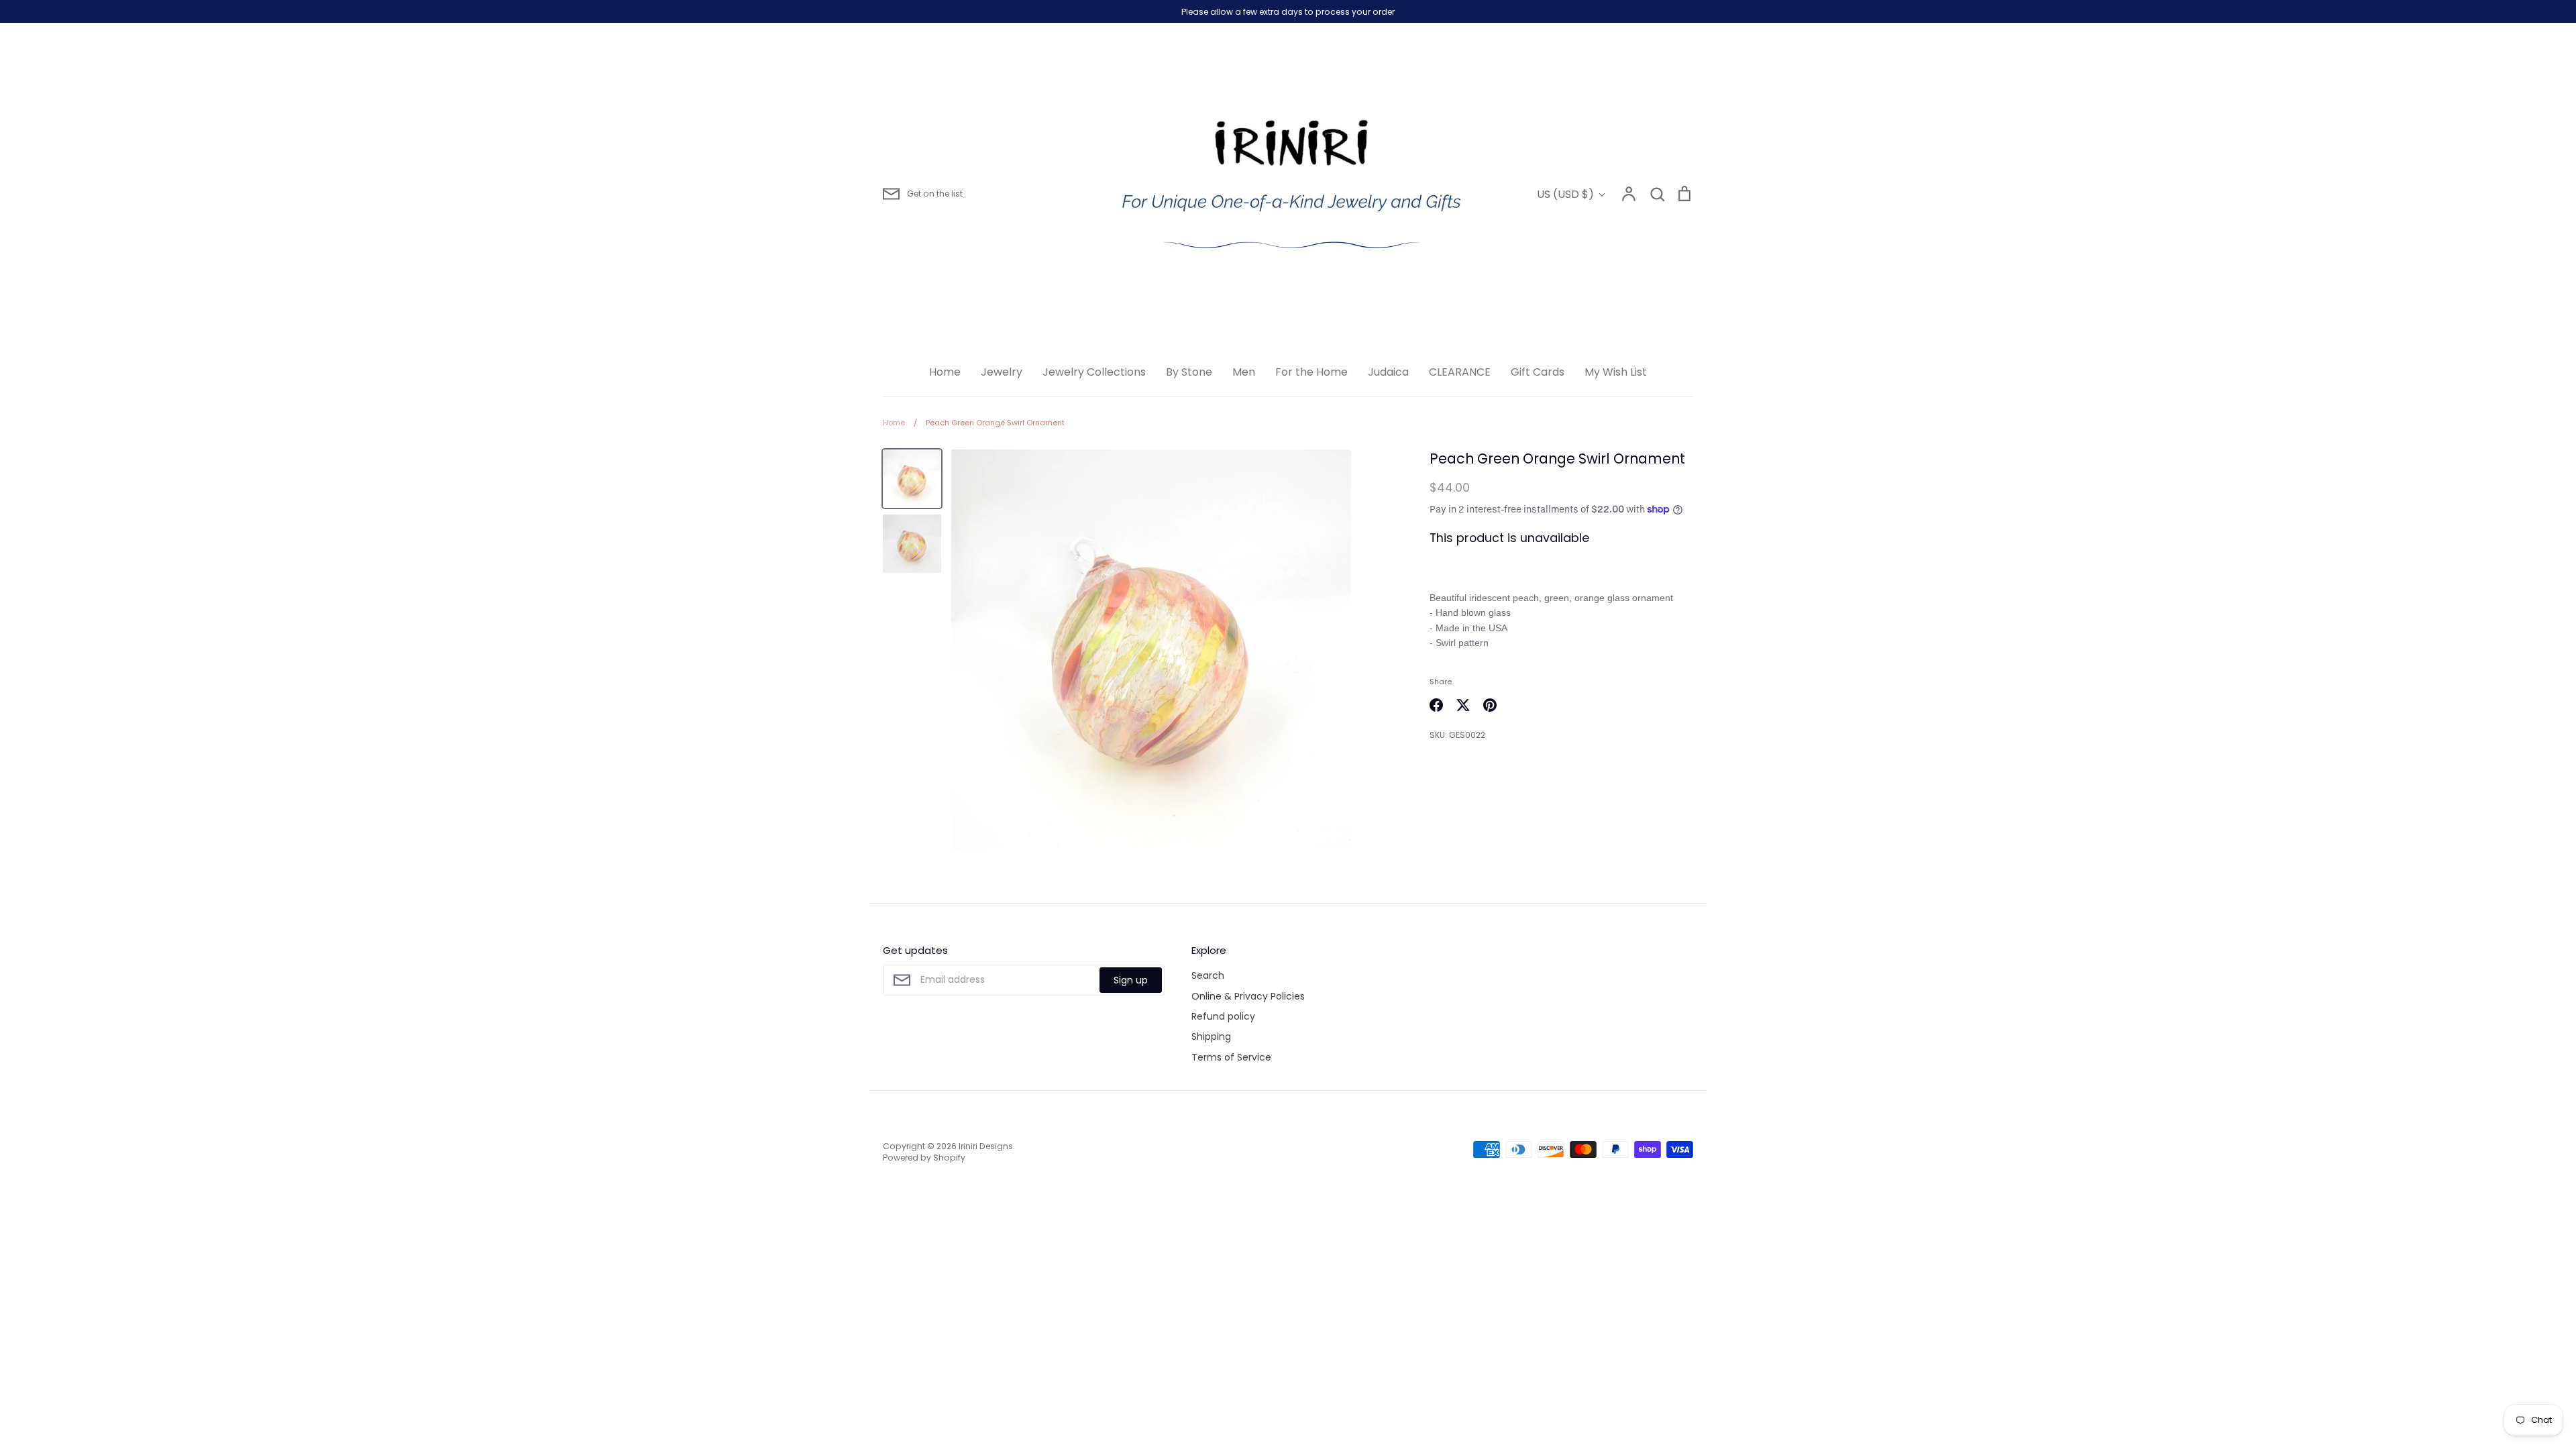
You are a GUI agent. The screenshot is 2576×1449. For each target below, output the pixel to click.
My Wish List (1616, 372)
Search (1208, 975)
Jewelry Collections (1094, 372)
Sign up (1131, 980)
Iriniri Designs (986, 1146)
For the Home (1311, 372)
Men (1244, 372)
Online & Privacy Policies (1248, 996)
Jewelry (1002, 372)
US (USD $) (1565, 194)
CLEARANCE (1460, 372)
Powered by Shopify (924, 1158)
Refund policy (1223, 1016)
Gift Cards (1538, 372)
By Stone (1189, 372)
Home (945, 372)
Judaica (1388, 372)
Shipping (1211, 1036)
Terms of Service (1231, 1057)
